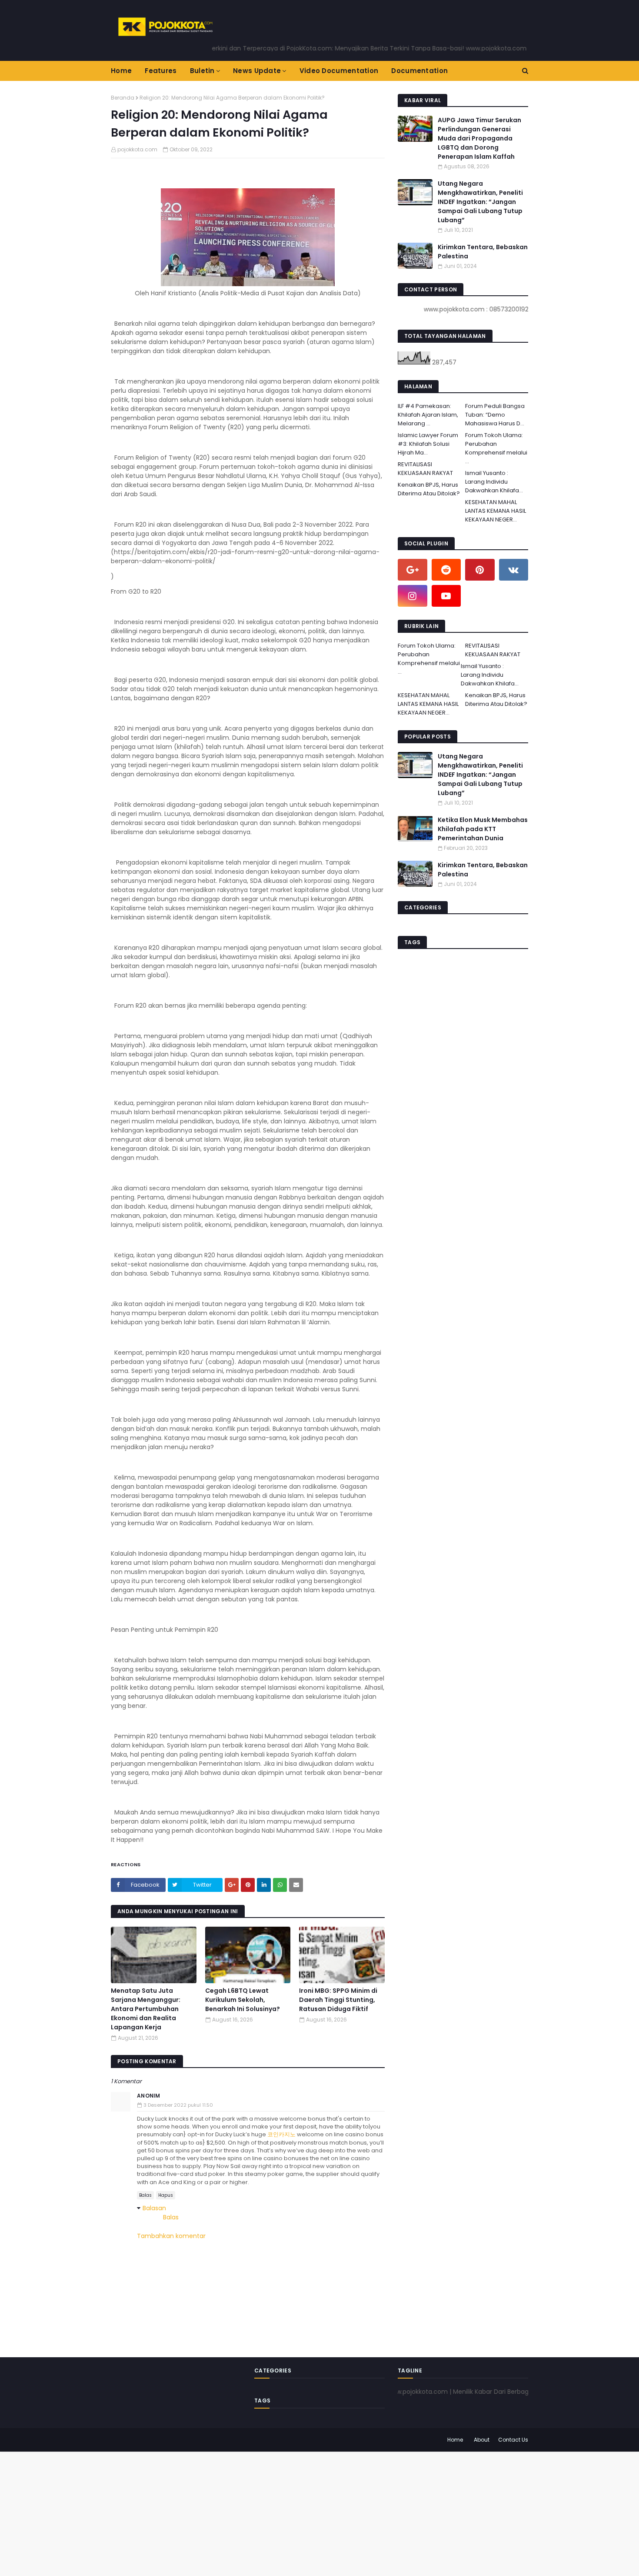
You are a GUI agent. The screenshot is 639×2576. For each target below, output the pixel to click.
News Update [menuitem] (257, 71)
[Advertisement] (261, 2513)
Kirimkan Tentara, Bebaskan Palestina (483, 252)
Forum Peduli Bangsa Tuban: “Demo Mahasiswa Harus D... (495, 415)
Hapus (166, 2195)
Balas (145, 2195)
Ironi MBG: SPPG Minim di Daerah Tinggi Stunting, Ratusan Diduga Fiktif (338, 2000)
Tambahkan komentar (171, 2236)
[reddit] (446, 570)
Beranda (123, 98)
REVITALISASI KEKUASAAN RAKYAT (425, 469)
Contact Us (513, 2440)
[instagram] (413, 596)
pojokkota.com (137, 149)
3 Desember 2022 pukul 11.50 (178, 2105)
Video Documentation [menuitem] (339, 71)
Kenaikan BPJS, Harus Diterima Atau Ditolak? (429, 489)
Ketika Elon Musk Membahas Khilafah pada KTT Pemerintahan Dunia (483, 829)
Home (455, 2440)
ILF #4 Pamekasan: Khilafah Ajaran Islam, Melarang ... (428, 415)
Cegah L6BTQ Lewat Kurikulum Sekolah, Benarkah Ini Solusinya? (243, 2000)
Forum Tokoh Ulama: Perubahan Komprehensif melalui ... (496, 448)
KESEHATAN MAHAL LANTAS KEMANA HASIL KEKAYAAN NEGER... (496, 511)
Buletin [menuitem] (202, 71)
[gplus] (413, 570)
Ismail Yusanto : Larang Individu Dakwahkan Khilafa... (494, 482)
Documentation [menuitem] (419, 71)
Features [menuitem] (161, 71)
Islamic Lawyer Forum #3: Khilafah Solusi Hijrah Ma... (428, 444)
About (482, 2440)
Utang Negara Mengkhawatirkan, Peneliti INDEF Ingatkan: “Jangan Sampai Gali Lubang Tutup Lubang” (480, 202)
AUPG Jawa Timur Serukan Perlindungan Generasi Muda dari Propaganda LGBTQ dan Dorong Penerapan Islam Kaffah (479, 138)
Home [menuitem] (121, 71)
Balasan (154, 2208)
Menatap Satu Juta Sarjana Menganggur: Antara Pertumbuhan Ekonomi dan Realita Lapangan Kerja (146, 2009)
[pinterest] (480, 570)
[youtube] (446, 596)
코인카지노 (281, 2134)
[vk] (514, 570)
